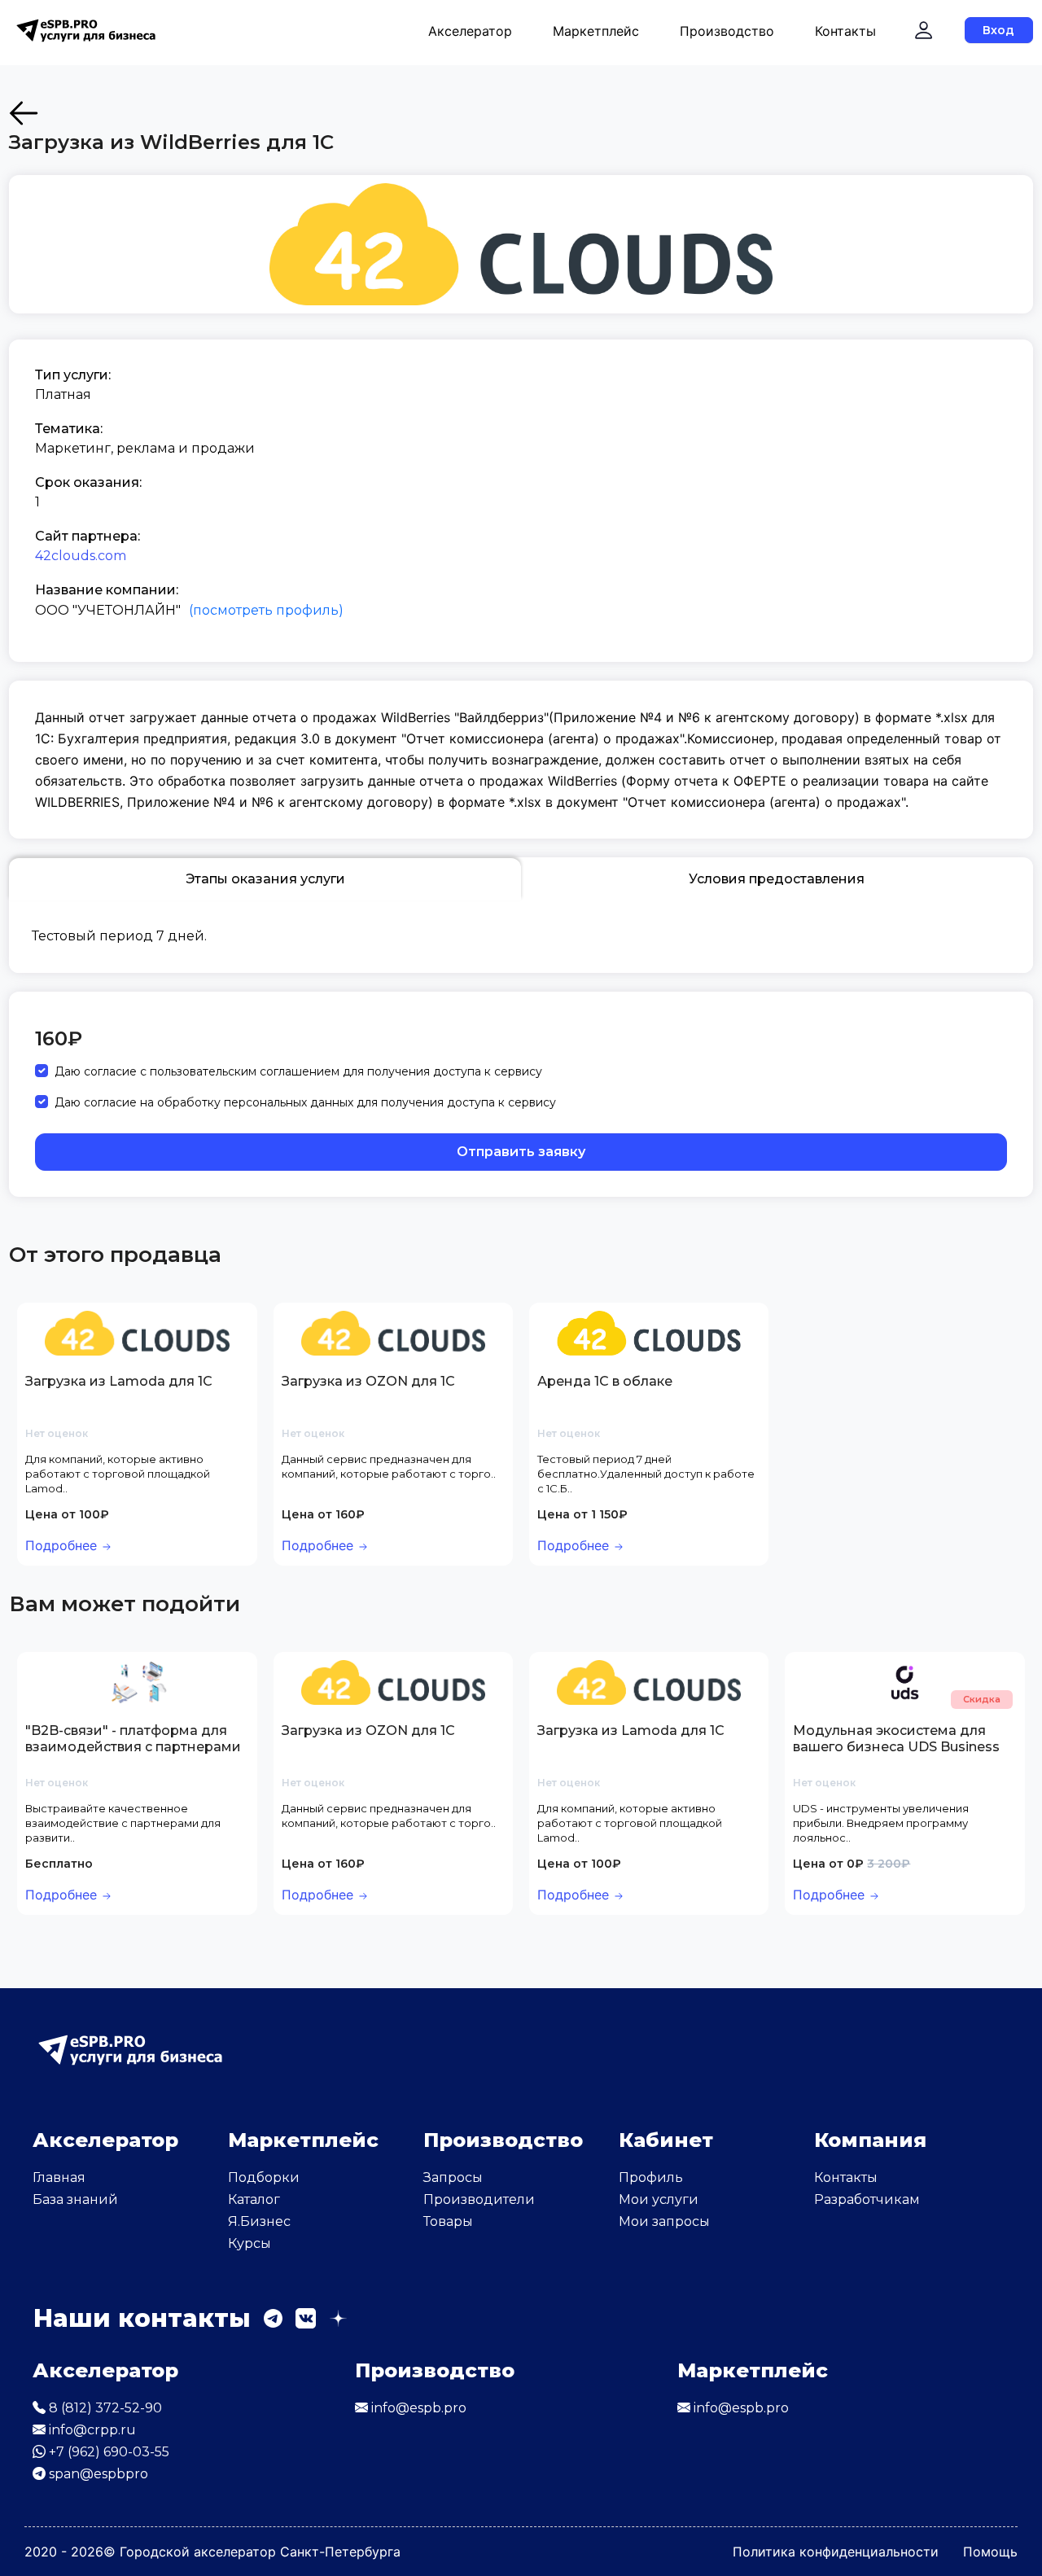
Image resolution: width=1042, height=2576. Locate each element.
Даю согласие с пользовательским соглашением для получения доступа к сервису (298, 1071)
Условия (777, 879)
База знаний (75, 2199)
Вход (998, 30)
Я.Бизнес (259, 2221)
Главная (59, 2177)
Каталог (254, 2199)
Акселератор (470, 31)
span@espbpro (97, 2474)
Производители (479, 2199)
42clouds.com (81, 556)
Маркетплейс (596, 31)
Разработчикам (867, 2199)
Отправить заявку (521, 1152)
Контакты (845, 31)
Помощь (990, 2552)
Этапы (265, 879)
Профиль (651, 2177)
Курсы (250, 2243)
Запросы (453, 2177)
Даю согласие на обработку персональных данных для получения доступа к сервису (305, 1102)
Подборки (264, 2177)
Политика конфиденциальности (836, 2552)
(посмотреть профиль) (266, 610)
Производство (727, 31)
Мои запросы (664, 2221)
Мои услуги (659, 2199)
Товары (448, 2221)
